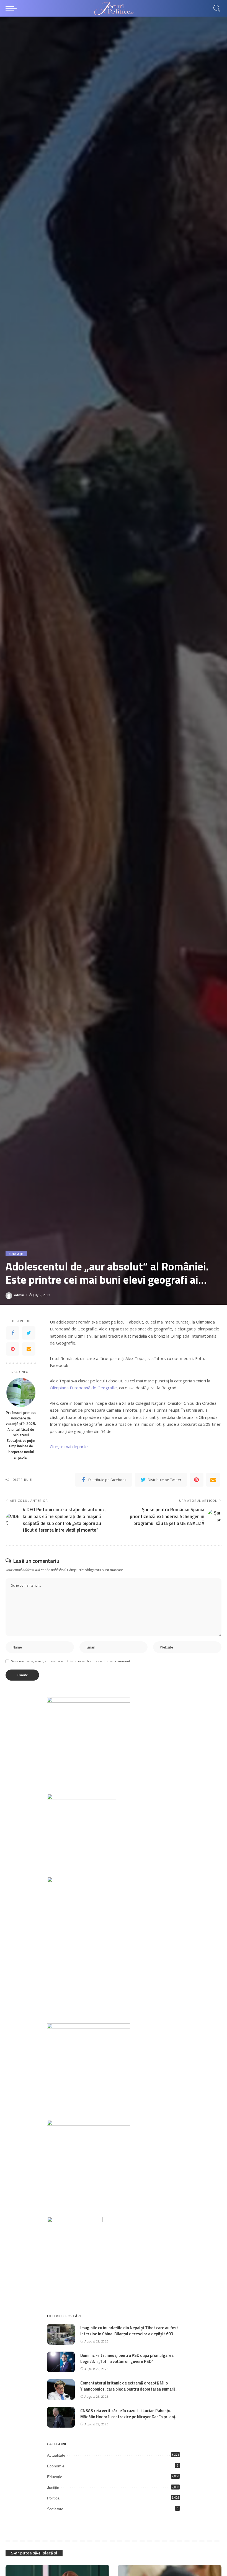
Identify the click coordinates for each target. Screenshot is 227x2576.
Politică (53, 2498)
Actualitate (56, 2455)
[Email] (29, 1349)
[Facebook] (13, 1333)
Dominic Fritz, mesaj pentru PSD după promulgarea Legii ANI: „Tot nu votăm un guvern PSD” (127, 2359)
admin (19, 1295)
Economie (56, 2466)
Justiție (53, 2488)
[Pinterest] (13, 1349)
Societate (55, 2509)
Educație (16, 1254)
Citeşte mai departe (69, 1446)
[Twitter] (29, 1333)
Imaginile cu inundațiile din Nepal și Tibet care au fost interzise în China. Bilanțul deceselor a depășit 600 (129, 2331)
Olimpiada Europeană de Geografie (83, 1388)
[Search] (216, 8)
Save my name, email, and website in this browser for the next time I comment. (71, 1661)
